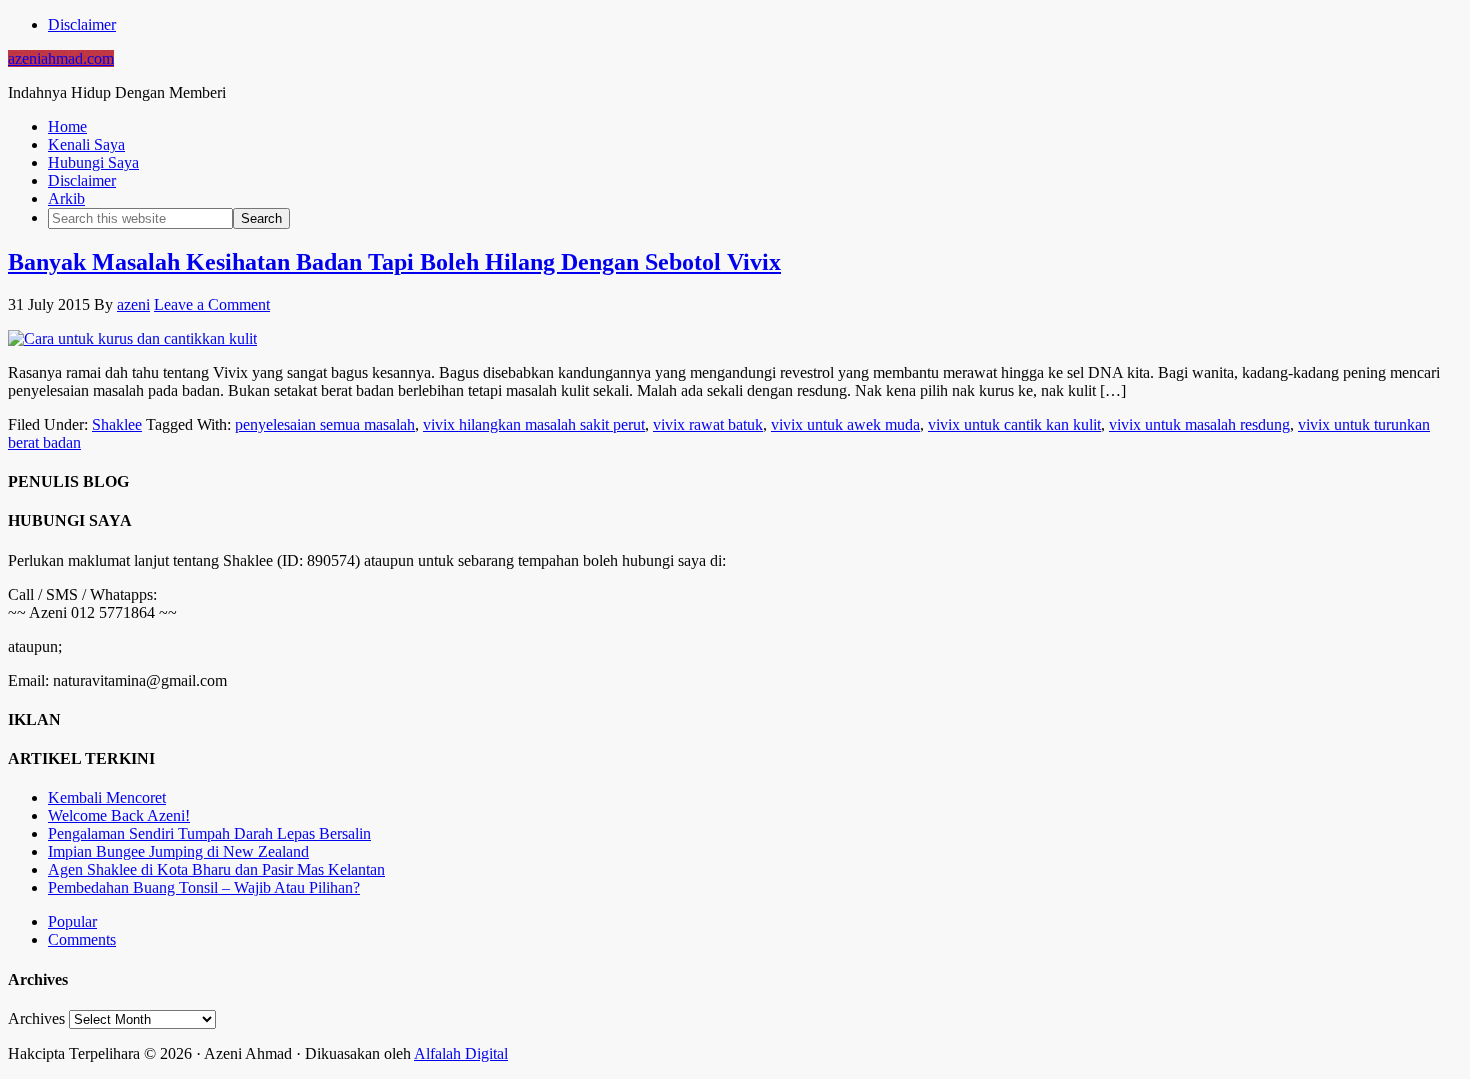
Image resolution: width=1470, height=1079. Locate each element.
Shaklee (117, 424)
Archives (36, 1018)
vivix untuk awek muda (845, 424)
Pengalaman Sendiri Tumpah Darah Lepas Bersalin (209, 833)
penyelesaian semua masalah (325, 424)
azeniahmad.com (61, 58)
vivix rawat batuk (708, 424)
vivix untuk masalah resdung (1199, 424)
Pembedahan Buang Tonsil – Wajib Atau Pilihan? (204, 887)
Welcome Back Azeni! (119, 815)
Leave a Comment (212, 304)
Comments (82, 939)
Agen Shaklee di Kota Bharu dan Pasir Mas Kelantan (216, 869)
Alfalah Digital (461, 1053)
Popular (72, 921)
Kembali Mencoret (107, 797)
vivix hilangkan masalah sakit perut (534, 424)
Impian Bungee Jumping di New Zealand (178, 851)
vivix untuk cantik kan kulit (1014, 424)
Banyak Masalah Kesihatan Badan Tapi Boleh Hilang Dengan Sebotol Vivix (394, 262)
